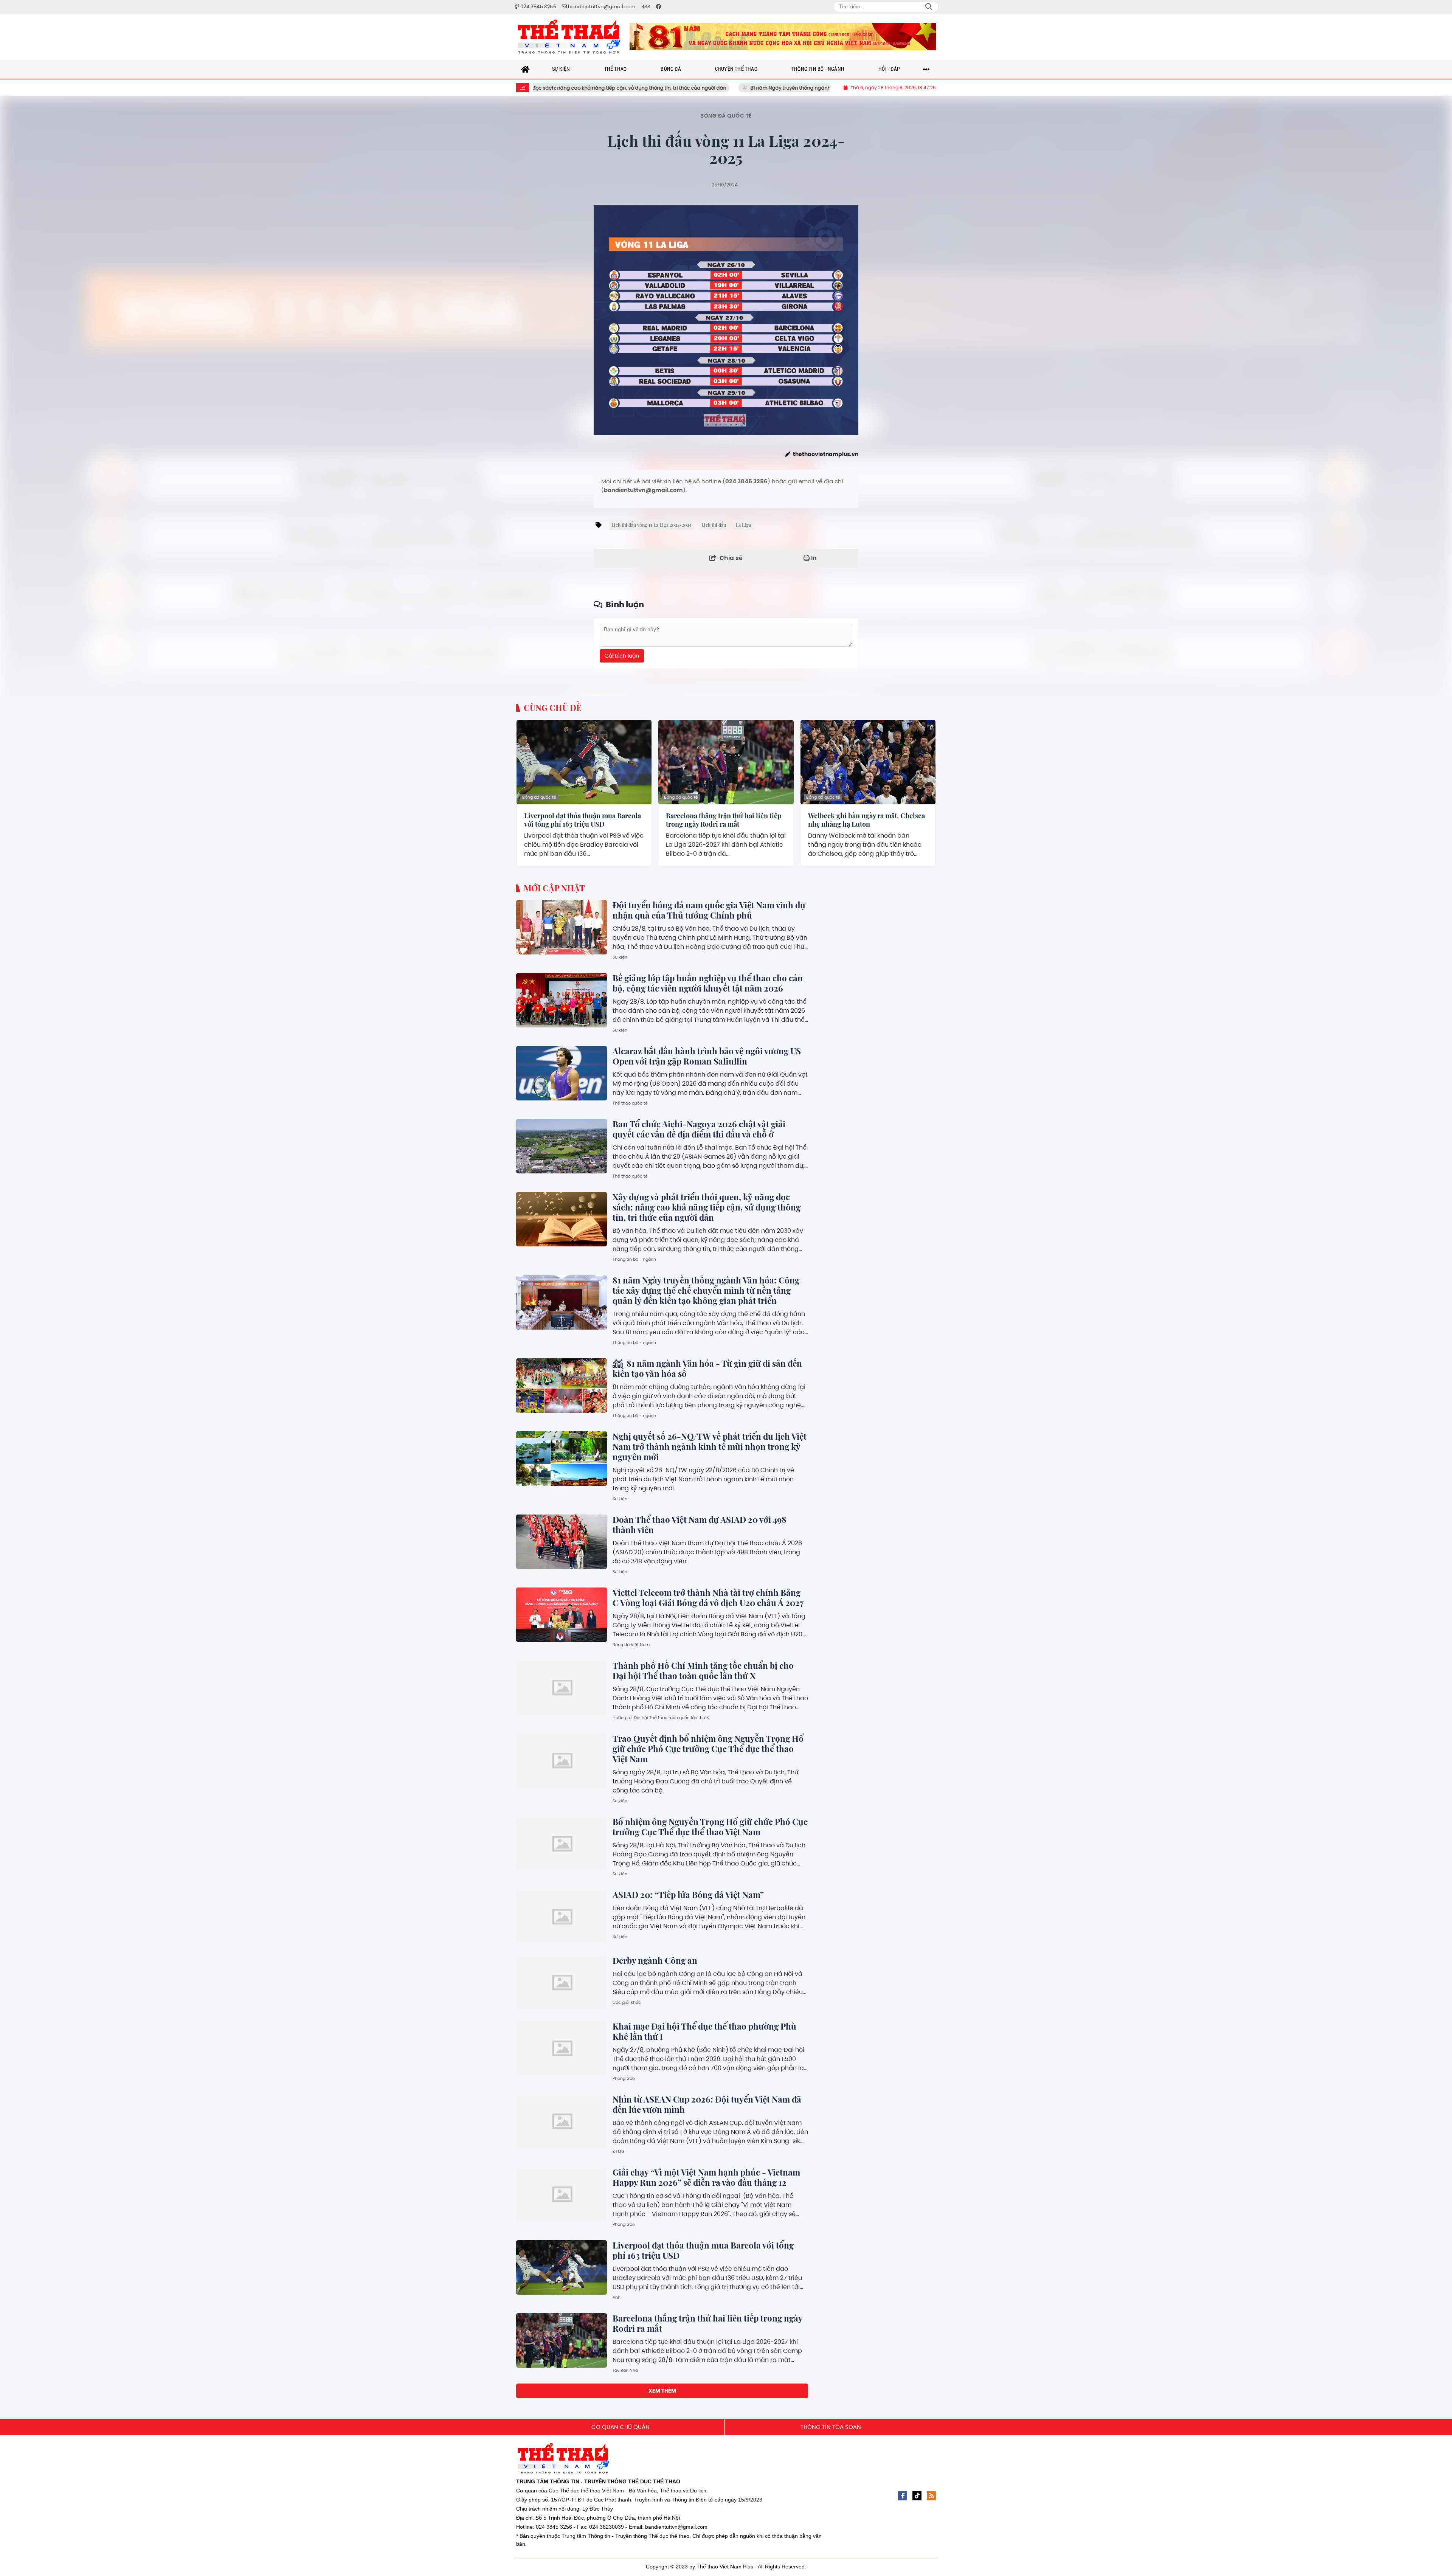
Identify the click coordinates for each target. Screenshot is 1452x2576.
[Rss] (931, 2496)
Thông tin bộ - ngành (634, 1259)
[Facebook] (903, 2496)
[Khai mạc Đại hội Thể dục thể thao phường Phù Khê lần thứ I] (562, 2048)
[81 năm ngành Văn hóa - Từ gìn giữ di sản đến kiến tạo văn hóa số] (562, 1386)
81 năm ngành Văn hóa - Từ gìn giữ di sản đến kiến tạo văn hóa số (707, 1368)
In (813, 558)
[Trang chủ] (526, 69)
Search (929, 7)
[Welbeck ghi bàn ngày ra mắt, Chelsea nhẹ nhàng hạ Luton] (868, 762)
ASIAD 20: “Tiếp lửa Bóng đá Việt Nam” (688, 1895)
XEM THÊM (662, 2391)
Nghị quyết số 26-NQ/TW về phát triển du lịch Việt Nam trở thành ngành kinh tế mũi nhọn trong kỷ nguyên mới (710, 1446)
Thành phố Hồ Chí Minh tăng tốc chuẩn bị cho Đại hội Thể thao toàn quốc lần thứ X (703, 1671)
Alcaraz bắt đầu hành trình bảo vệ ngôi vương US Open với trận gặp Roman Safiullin (707, 1056)
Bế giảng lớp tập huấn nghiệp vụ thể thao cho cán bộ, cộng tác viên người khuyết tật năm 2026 (708, 983)
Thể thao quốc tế (630, 1103)
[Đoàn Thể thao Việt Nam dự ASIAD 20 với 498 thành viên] (562, 1542)
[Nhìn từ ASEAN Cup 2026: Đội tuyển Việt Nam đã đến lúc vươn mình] (562, 2121)
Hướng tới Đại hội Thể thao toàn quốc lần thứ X (661, 1718)
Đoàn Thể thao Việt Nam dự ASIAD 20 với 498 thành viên (700, 1525)
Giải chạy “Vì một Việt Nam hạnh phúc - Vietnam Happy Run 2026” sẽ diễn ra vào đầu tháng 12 (706, 2177)
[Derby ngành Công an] (562, 1983)
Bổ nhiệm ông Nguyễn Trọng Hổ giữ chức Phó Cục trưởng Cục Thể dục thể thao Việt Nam (710, 1827)
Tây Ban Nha (625, 2370)
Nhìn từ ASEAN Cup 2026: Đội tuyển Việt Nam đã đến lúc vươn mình (707, 2104)
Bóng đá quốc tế (726, 116)
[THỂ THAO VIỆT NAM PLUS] (569, 37)
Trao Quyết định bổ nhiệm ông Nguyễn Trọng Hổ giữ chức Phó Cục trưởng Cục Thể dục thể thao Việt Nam (708, 1749)
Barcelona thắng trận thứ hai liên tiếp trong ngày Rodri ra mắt (724, 820)
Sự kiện (620, 957)
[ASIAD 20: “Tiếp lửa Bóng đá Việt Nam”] (562, 1917)
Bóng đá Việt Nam (631, 1645)
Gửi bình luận (622, 656)
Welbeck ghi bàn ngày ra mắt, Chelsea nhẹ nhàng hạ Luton (866, 820)
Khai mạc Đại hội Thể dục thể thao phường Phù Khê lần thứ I (704, 2031)
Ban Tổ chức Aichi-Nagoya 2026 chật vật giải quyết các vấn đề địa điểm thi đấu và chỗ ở (699, 1129)
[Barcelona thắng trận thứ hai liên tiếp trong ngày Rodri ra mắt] (726, 762)
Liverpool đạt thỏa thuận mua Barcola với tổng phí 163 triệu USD (583, 820)
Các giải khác (627, 2002)
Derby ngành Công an (655, 1960)
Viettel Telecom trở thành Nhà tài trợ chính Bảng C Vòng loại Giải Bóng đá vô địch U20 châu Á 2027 (708, 1598)
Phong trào (624, 2078)
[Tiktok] (917, 2496)
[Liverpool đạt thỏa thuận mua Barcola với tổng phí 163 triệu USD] (584, 762)
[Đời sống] (783, 37)
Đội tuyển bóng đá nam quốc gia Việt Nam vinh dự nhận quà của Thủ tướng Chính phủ (709, 910)
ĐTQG (619, 2151)
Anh (617, 2297)
